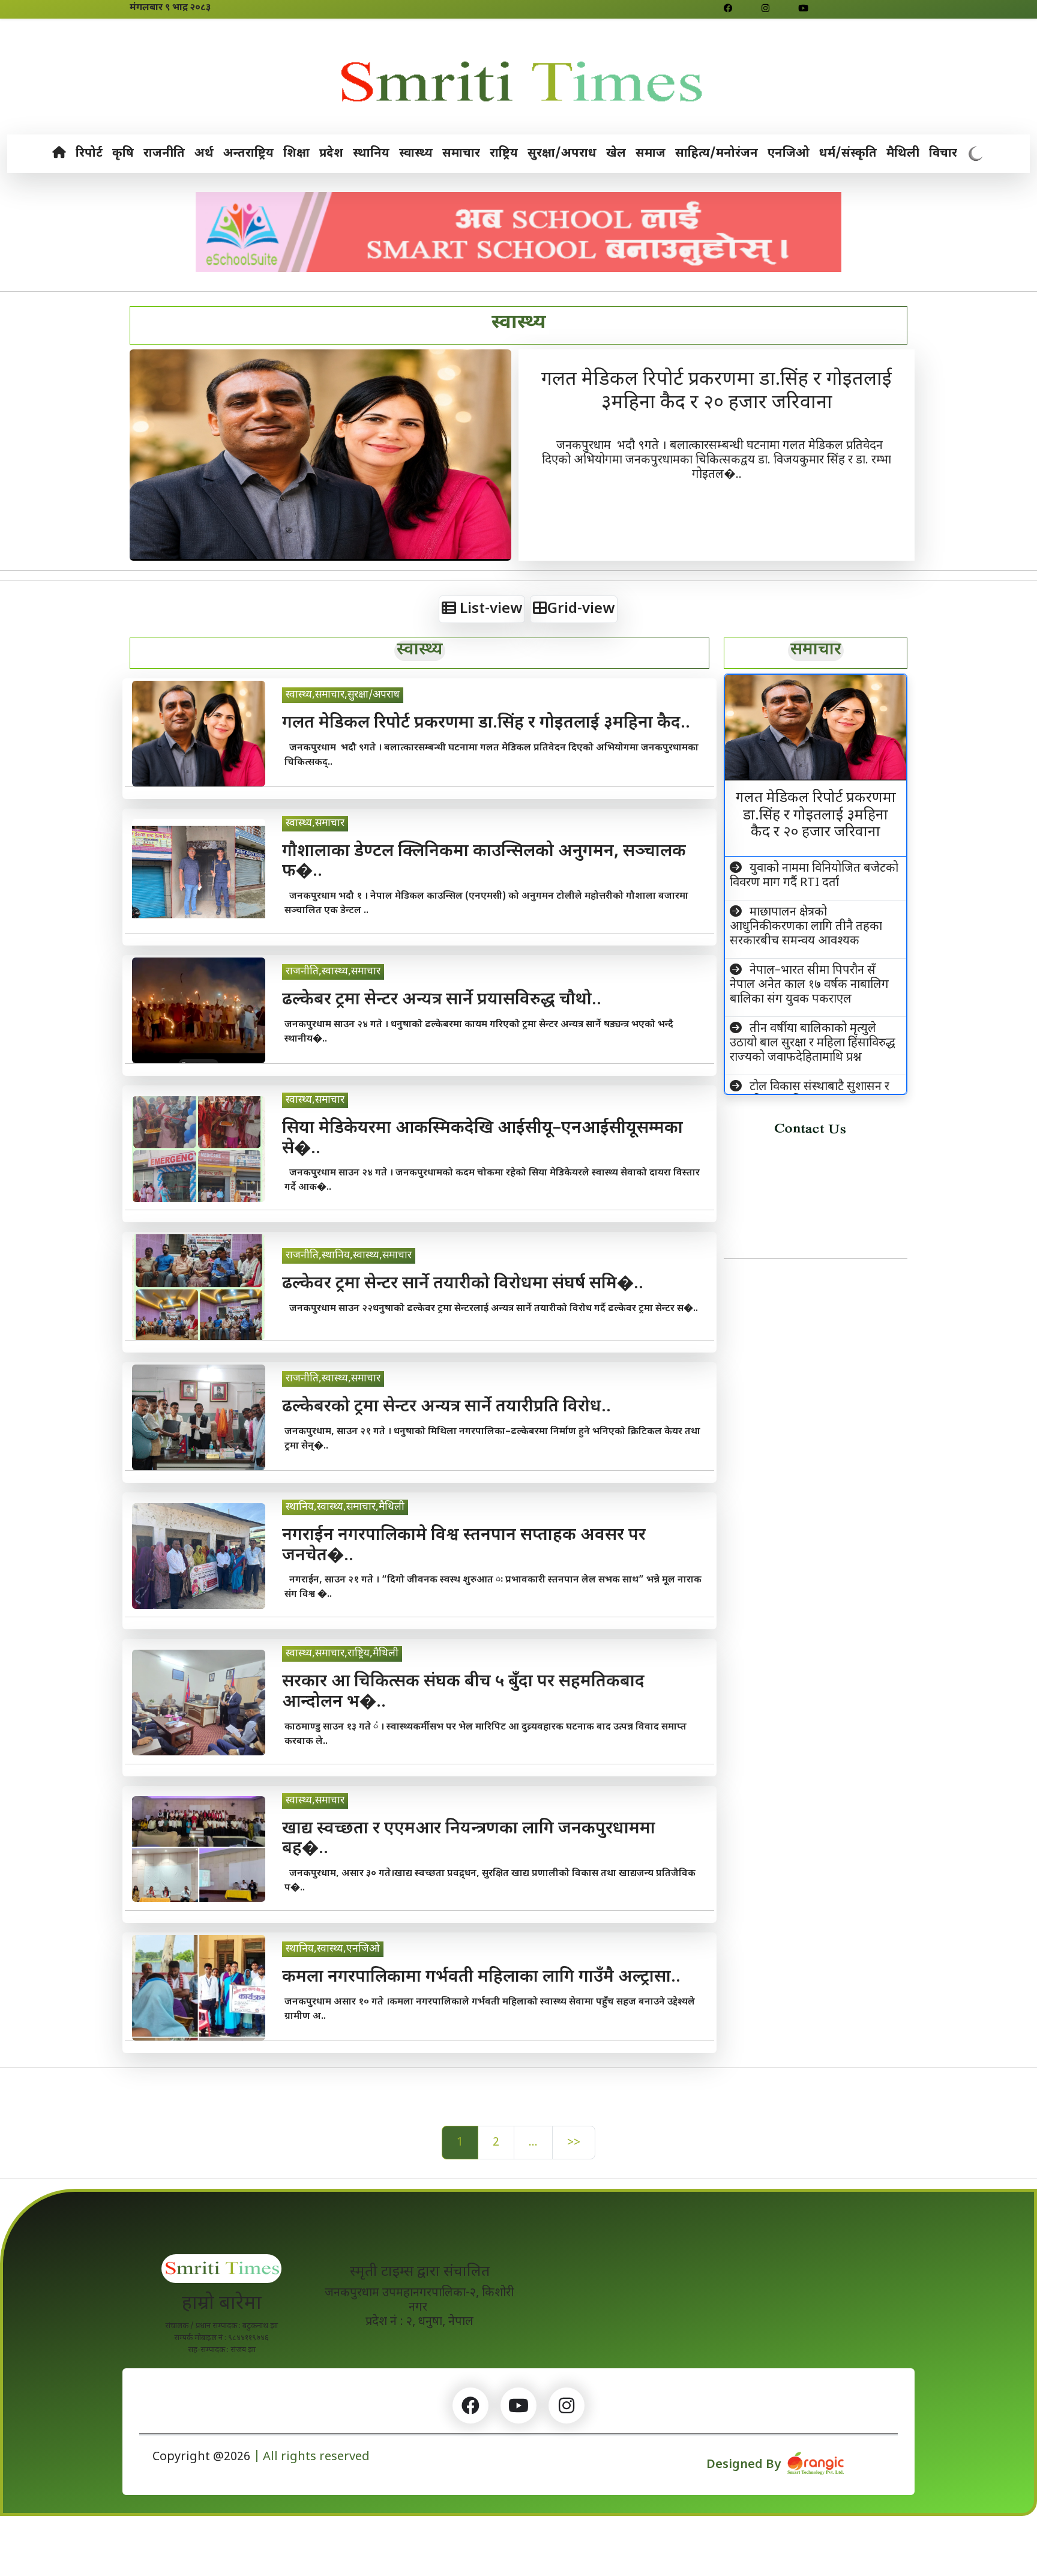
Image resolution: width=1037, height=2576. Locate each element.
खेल (616, 154)
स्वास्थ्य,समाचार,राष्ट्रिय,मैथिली (342, 1654)
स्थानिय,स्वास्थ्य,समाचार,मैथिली (345, 1507)
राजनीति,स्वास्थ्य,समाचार (333, 972)
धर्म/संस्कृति (848, 154)
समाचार (461, 154)
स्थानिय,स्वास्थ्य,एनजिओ (333, 1949)
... (533, 2143)
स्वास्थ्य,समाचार (315, 824)
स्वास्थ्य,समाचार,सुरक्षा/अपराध (343, 695)
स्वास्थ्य (416, 154)
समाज (651, 154)
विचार (943, 154)
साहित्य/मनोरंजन (717, 154)
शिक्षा (296, 154)
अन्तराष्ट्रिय (248, 154)
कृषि (123, 154)
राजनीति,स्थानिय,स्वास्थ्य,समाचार (349, 1256)
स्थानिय (371, 154)
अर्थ (204, 154)
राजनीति (164, 154)
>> (574, 2143)
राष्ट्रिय (504, 154)
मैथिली (903, 154)
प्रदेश (331, 154)
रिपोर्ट (89, 154)
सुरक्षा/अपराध (562, 154)
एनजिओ (789, 154)
